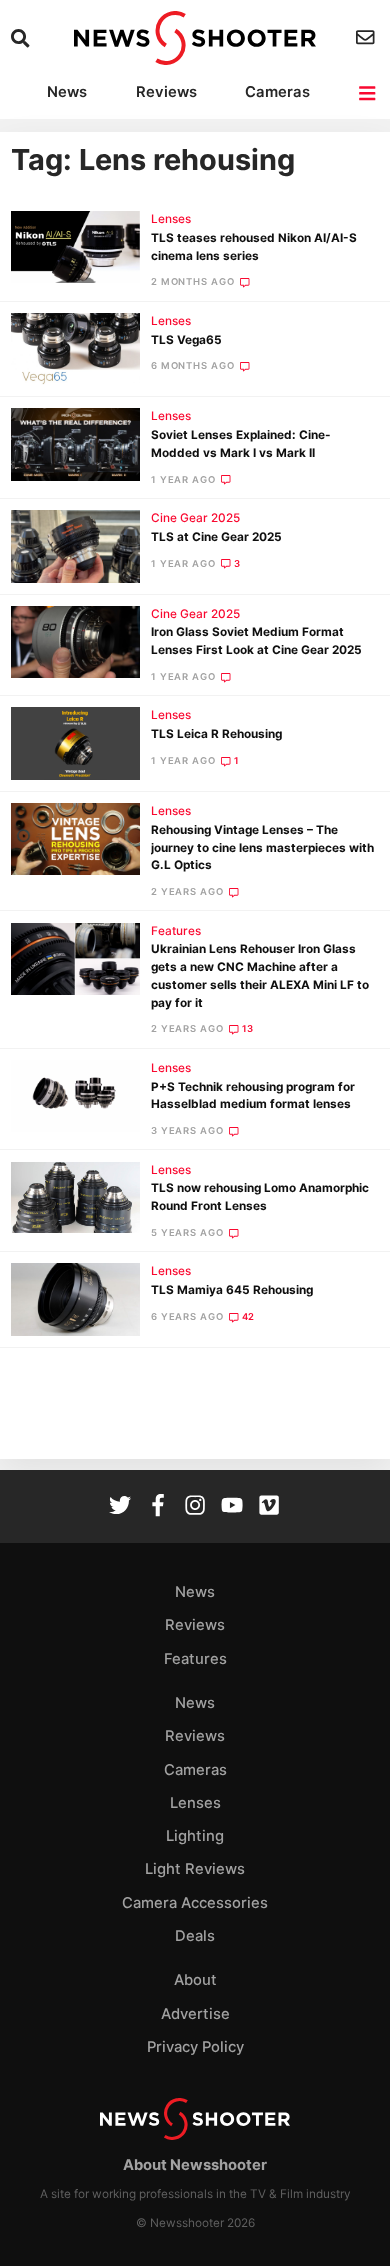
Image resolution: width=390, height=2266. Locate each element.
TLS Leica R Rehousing (216, 734)
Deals (195, 1936)
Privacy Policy (195, 2047)
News (67, 92)
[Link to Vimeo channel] (269, 1507)
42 (249, 1316)
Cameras (277, 92)
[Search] (22, 38)
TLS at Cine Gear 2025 (216, 537)
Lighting (195, 1836)
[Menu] (368, 93)
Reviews (166, 92)
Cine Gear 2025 (195, 518)
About (195, 1980)
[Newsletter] (367, 37)
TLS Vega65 (186, 340)
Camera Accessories (195, 1903)
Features (176, 931)
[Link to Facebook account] (158, 1507)
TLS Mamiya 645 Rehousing (232, 1290)
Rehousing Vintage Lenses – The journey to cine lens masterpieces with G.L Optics (262, 848)
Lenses (171, 219)
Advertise (195, 2014)
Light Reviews (195, 1869)
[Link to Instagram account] (195, 1507)
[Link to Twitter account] (120, 1507)
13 (248, 1028)
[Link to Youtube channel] (232, 1507)
